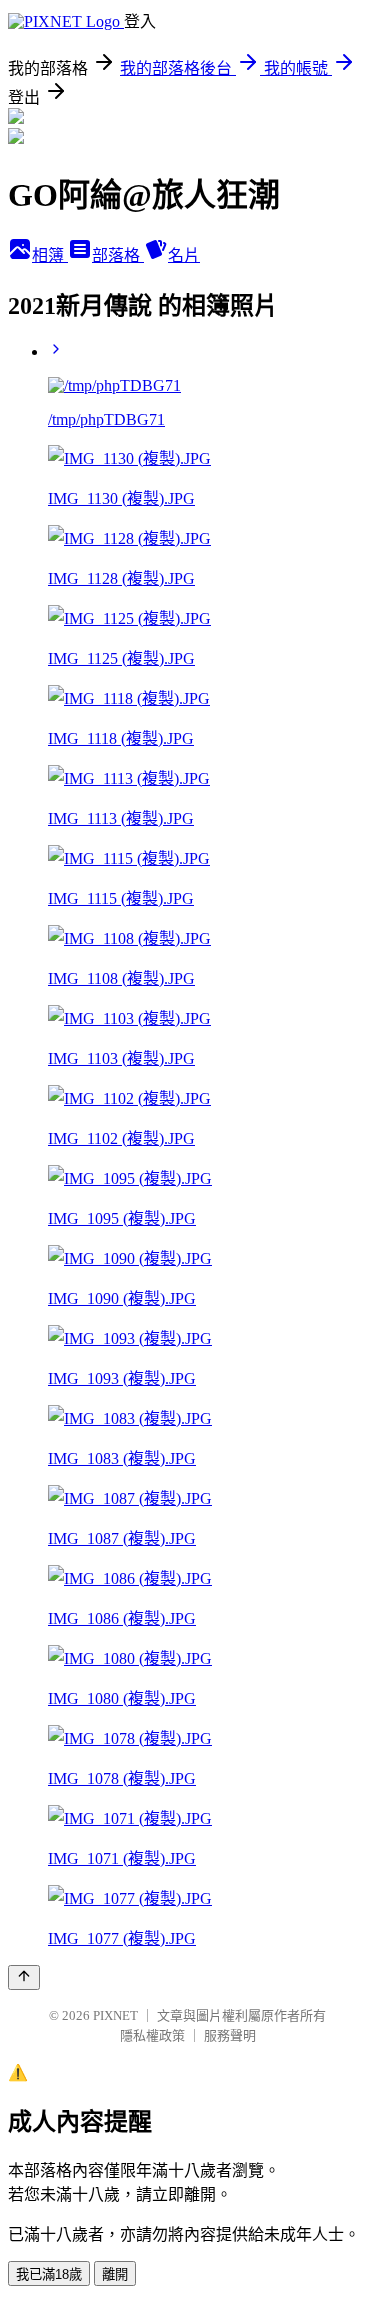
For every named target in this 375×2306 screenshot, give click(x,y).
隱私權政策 (152, 2035)
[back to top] (24, 1977)
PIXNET (115, 2015)
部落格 (118, 255)
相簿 (50, 255)
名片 (184, 255)
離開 (115, 2274)
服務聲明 (230, 2035)
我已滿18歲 (49, 2274)
